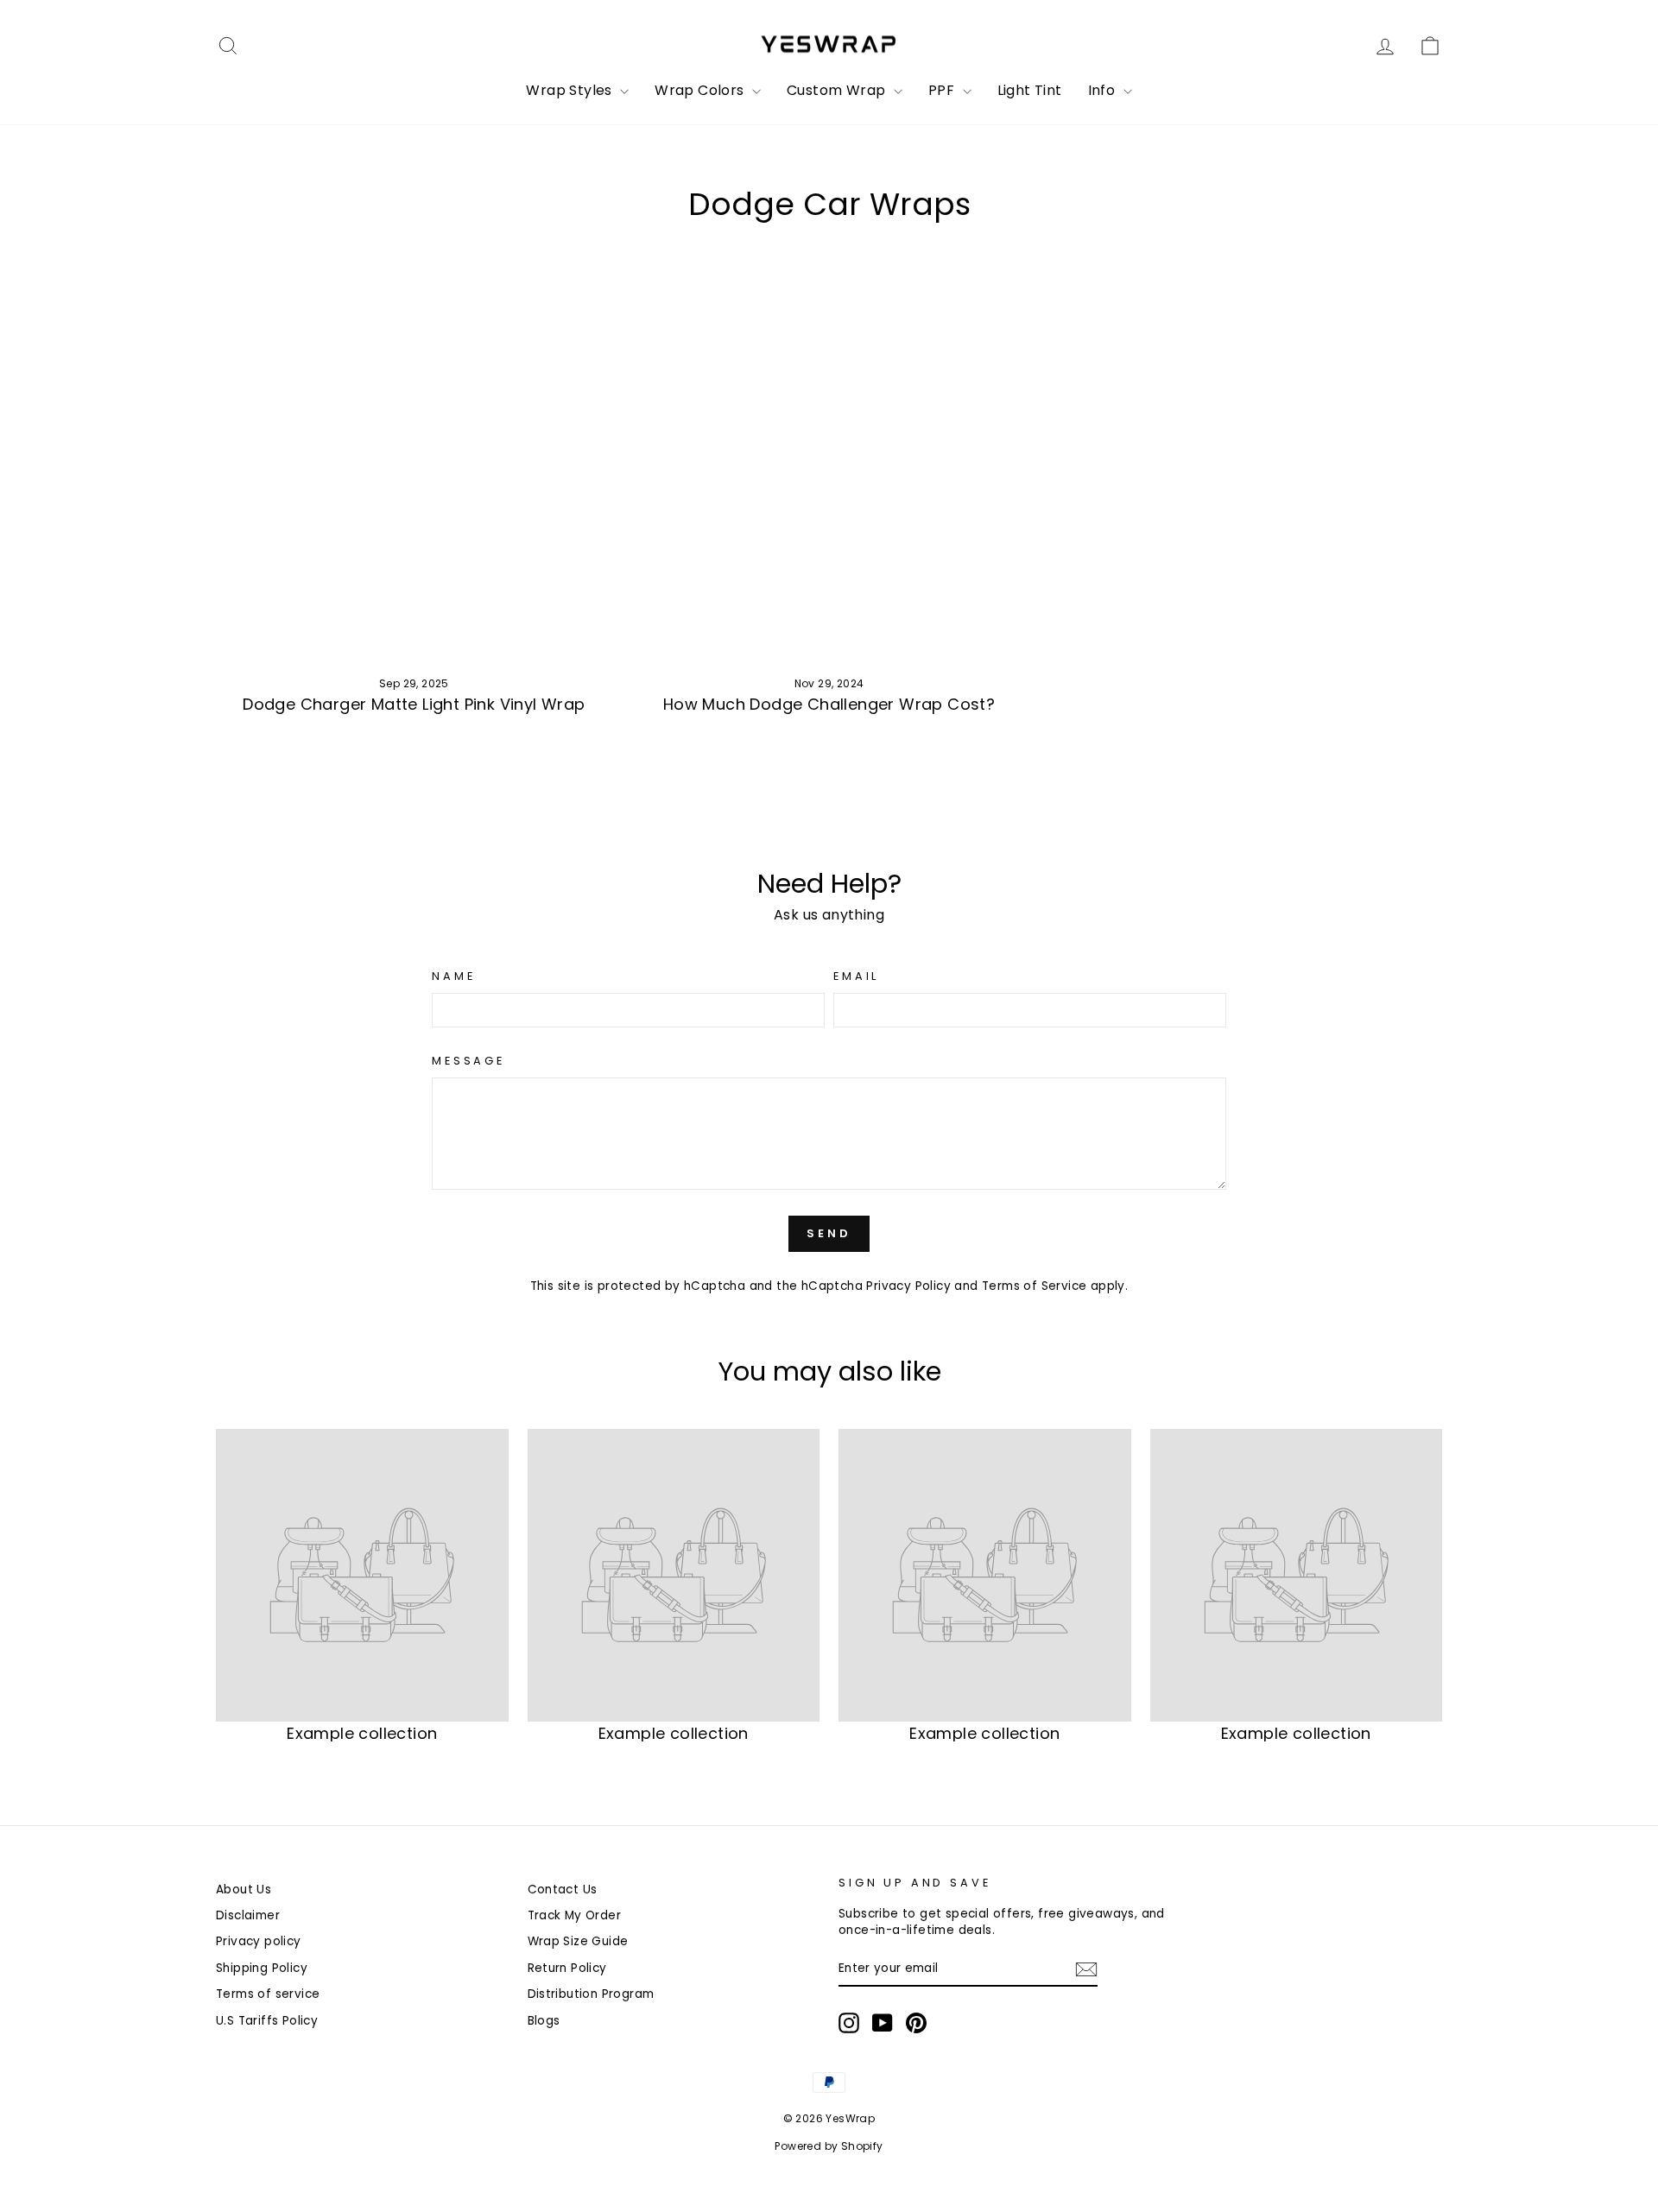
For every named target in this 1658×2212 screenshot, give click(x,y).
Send (829, 1233)
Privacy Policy (908, 1286)
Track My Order (575, 1915)
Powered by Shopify (829, 2146)
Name (453, 976)
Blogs (544, 2021)
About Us (244, 1890)
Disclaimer (248, 1915)
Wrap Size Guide (578, 1941)
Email (856, 976)
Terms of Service (1034, 1286)
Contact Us (563, 1890)
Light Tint (1030, 90)
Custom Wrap (838, 90)
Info (1104, 90)
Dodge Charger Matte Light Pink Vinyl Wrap (414, 704)
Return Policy (567, 1968)
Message (468, 1061)
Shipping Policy (262, 1968)
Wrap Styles (571, 90)
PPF (943, 90)
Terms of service (268, 1994)
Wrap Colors (701, 90)
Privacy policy (259, 1941)
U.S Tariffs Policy (267, 2021)
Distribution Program (591, 1994)
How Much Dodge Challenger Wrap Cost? (829, 704)
